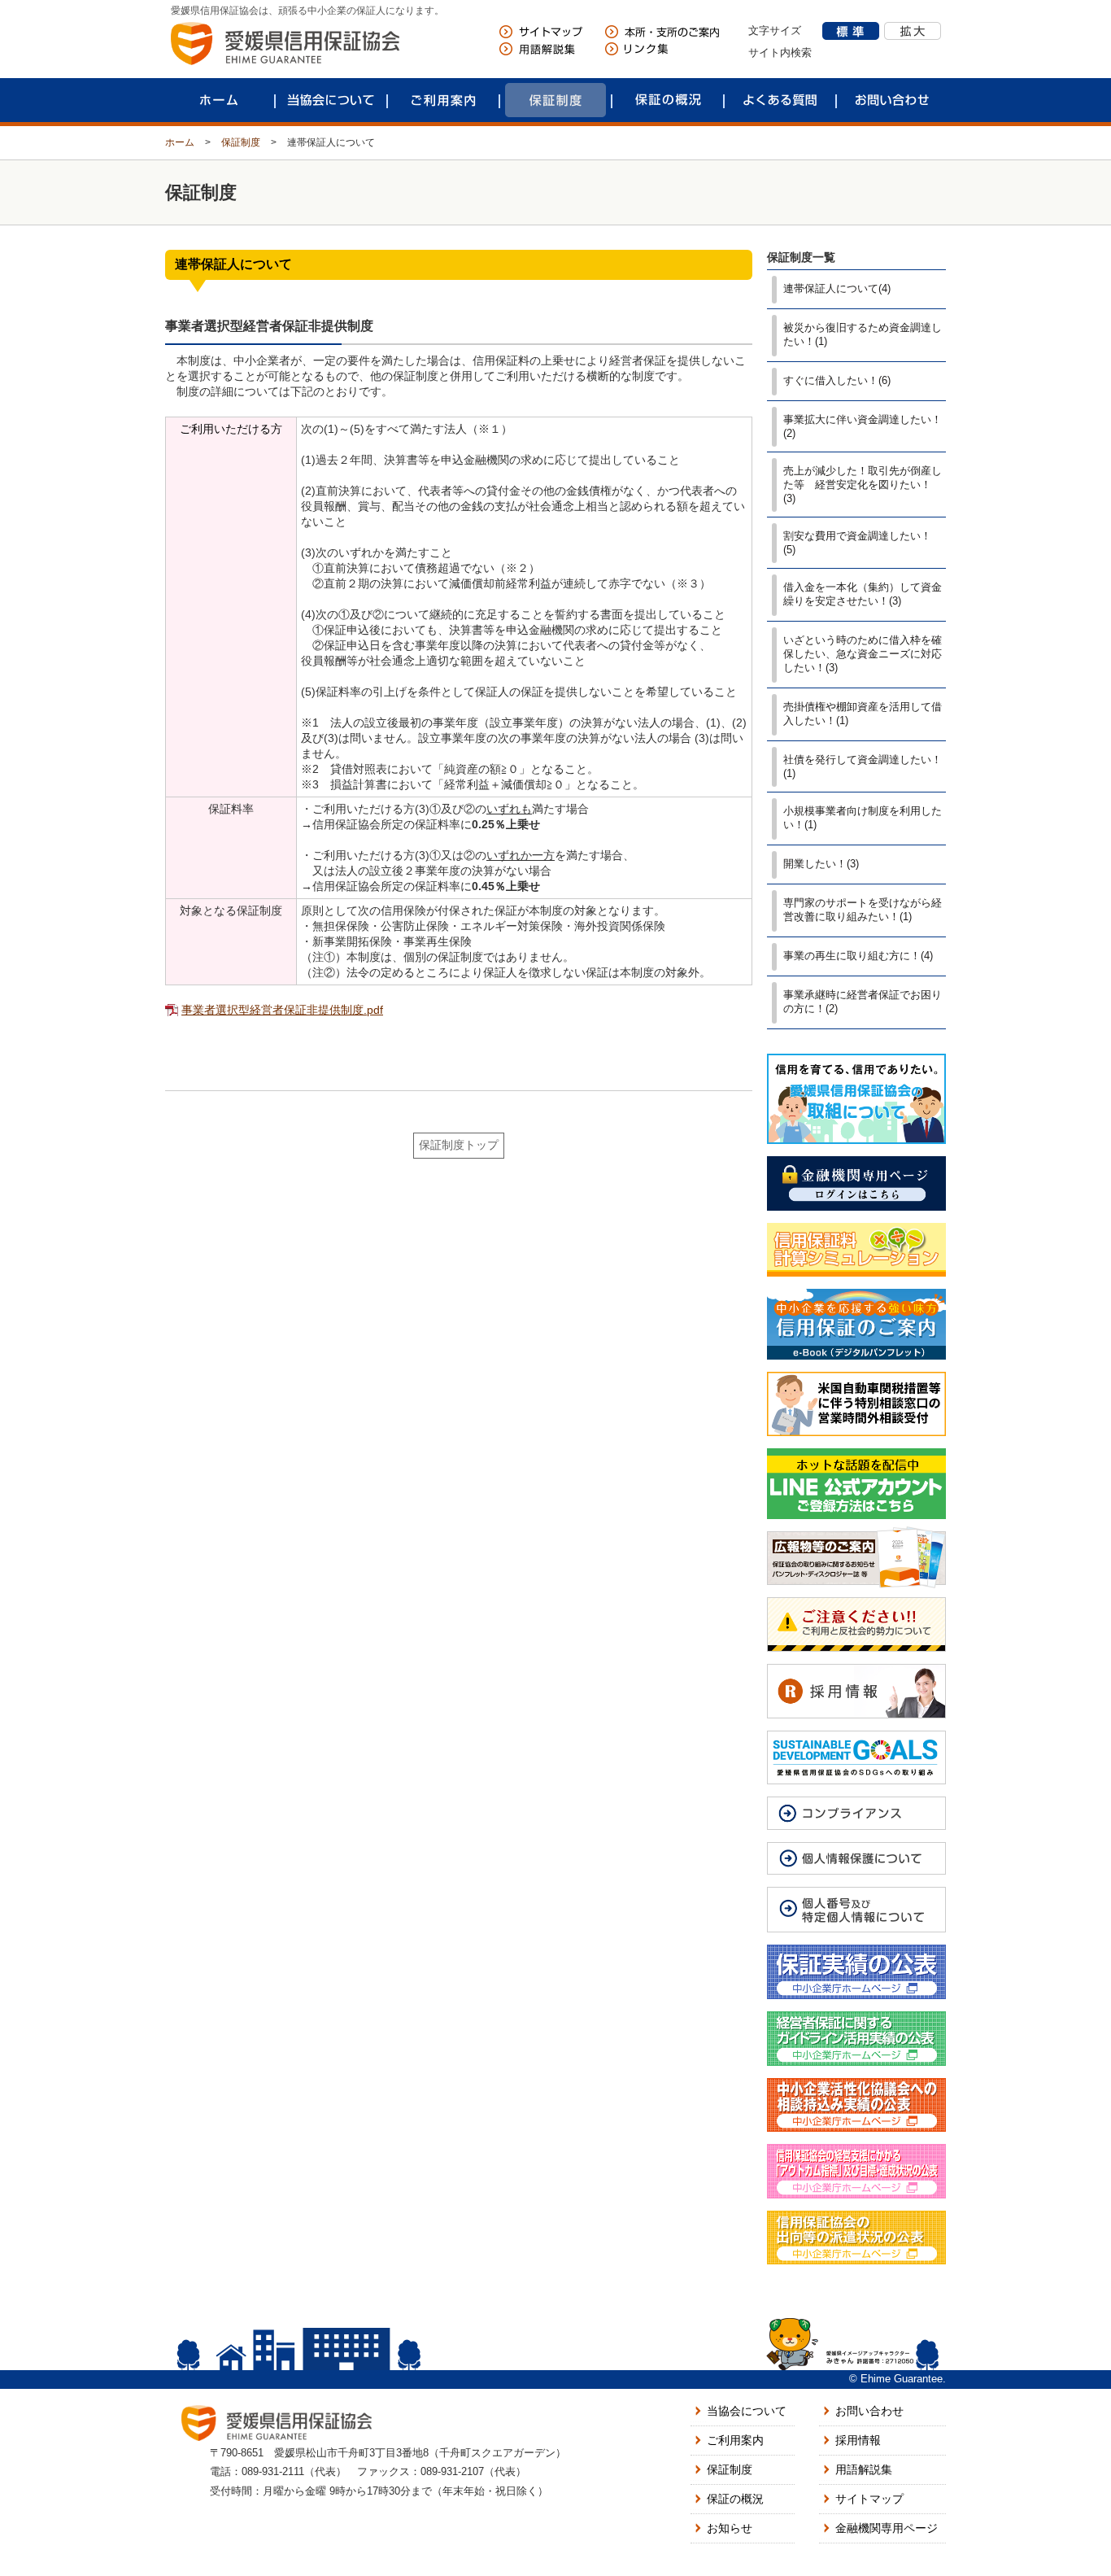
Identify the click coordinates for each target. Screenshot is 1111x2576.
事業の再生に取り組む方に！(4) (858, 956)
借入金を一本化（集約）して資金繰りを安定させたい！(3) (863, 594)
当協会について (331, 100)
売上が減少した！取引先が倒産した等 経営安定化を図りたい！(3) (863, 485)
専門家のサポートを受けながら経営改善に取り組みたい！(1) (863, 910)
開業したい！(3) (821, 864)
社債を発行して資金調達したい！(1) (863, 766)
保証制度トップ (459, 1145)
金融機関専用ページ (887, 2528)
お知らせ (730, 2528)
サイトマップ (869, 2499)
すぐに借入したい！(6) (837, 380)
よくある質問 (780, 100)
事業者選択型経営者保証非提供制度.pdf (282, 1010)
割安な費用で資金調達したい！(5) (857, 543)
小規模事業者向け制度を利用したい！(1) (863, 818)
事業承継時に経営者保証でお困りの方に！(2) (863, 1002)
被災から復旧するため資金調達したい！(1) (863, 334)
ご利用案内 (443, 100)
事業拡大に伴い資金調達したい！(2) (863, 426)
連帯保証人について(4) (837, 288)
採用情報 (858, 2440)
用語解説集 (864, 2469)
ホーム (219, 100)
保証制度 (555, 100)
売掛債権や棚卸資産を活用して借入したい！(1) (863, 714)
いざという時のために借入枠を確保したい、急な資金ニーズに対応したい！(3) (863, 654)
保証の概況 (668, 100)
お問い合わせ (892, 100)
